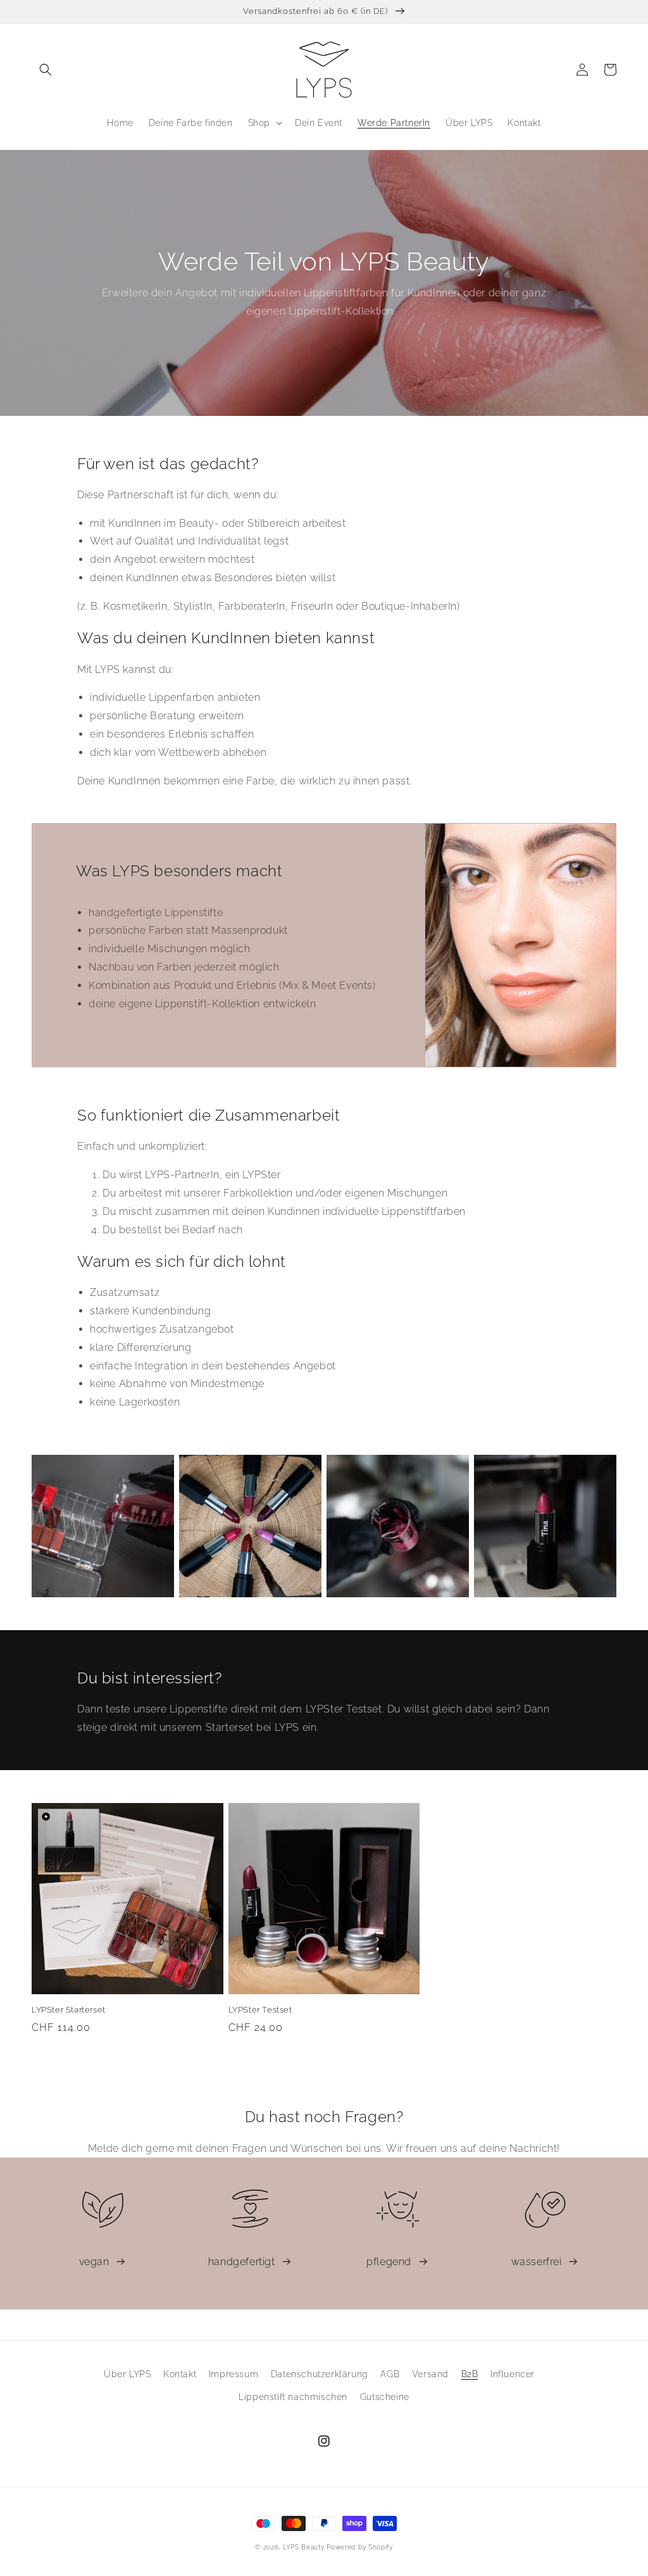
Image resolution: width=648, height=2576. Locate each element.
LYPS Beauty (304, 2547)
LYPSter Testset (260, 2010)
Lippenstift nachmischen (293, 2397)
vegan (94, 2262)
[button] (46, 70)
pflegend (389, 2262)
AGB (390, 2374)
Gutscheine (385, 2397)
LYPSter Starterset (69, 2010)
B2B (470, 2374)
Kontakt (180, 2374)
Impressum (234, 2374)
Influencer (513, 2374)
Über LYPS (127, 2374)
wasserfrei (537, 2262)
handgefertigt (242, 2262)
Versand (430, 2374)
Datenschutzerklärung (320, 2374)
